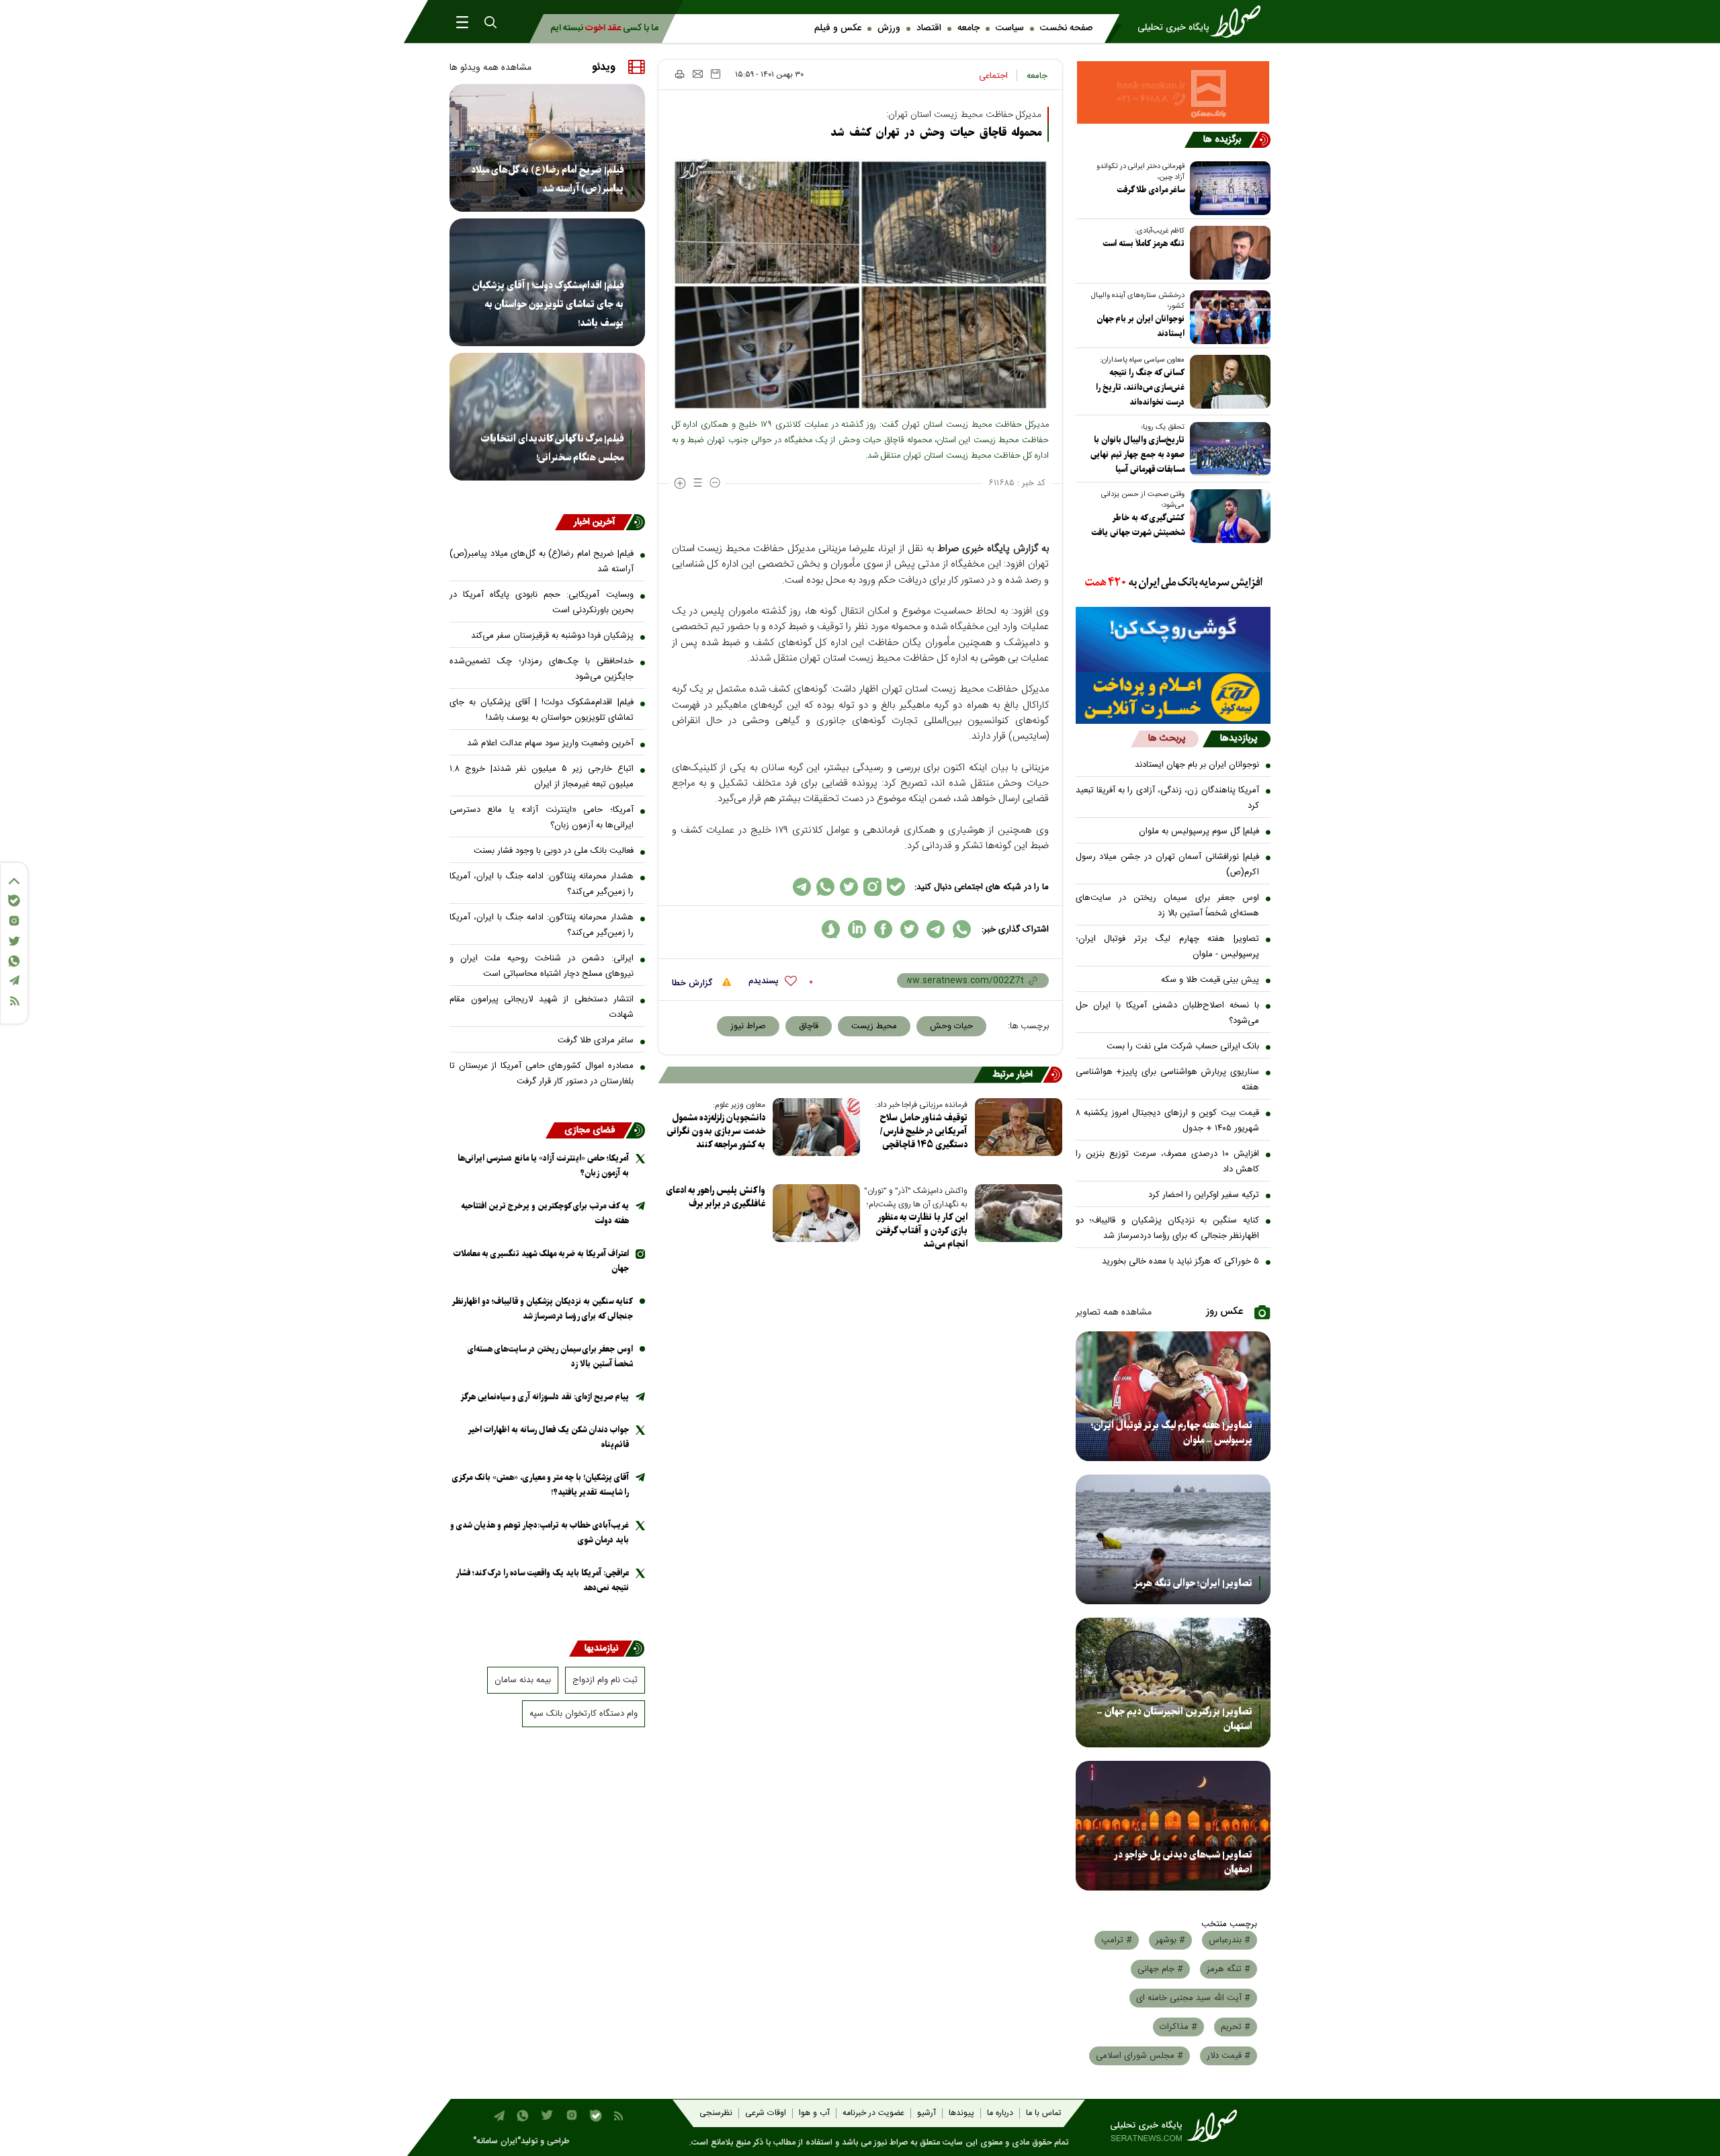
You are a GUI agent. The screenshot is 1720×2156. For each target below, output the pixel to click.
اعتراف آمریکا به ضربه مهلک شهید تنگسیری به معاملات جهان (541, 1261)
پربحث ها (1167, 739)
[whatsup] (962, 929)
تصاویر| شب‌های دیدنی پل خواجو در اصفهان (1183, 1862)
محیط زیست (874, 1026)
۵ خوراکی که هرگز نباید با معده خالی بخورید (1180, 1261)
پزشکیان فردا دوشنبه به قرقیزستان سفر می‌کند (552, 636)
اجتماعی (993, 76)
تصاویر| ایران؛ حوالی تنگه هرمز (1193, 1583)
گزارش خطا (693, 983)
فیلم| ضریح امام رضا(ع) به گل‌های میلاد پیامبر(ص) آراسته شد (547, 179)
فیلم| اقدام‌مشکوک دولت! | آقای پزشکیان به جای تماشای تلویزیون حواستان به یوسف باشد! (548, 304)
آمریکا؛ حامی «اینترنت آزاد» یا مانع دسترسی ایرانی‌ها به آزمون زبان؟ (542, 818)
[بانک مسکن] (1173, 92)
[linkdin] (857, 929)
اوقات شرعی (766, 2113)
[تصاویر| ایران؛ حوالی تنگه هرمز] (1173, 1539)
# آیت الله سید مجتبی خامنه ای (1193, 1998)
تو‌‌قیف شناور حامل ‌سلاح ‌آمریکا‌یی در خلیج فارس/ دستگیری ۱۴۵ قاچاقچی (923, 1131)
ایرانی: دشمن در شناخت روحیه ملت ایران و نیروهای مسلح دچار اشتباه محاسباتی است (542, 966)
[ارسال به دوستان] (698, 74)
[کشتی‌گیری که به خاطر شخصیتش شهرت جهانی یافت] (1228, 516)
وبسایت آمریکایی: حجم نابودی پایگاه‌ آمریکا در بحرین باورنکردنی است (542, 603)
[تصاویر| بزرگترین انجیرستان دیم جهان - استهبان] (1173, 1683)
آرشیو (927, 2113)
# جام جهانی (1160, 1969)
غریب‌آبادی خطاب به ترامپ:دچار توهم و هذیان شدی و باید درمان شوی (540, 1533)
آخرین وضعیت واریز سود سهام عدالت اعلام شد (550, 743)
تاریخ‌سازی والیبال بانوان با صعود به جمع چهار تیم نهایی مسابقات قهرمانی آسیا (1137, 455)
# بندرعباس (1230, 1940)
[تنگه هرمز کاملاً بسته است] (1228, 253)
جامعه (969, 28)
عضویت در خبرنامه (873, 2113)
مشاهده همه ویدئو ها (490, 68)
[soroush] (831, 929)
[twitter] (909, 929)
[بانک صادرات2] (1173, 639)
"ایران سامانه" (497, 2142)
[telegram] (936, 929)
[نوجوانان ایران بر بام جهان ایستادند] (1228, 317)
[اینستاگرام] (14, 921)
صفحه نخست (1066, 28)
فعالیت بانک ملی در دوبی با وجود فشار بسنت (554, 851)
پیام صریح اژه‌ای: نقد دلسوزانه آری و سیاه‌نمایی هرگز (545, 1397)
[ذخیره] (716, 74)
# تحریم (1236, 2027)
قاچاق (809, 1026)
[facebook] (883, 929)
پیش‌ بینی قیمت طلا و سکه (1210, 980)
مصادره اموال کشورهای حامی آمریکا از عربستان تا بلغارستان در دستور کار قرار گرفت (542, 1074)
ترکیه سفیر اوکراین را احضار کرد (1204, 1195)
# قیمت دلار (1229, 2056)
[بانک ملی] (1173, 583)
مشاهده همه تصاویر (1114, 1313)
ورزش (889, 28)
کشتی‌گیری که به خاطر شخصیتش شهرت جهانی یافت (1138, 525)
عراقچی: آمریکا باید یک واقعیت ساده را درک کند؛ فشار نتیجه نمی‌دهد (543, 1580)
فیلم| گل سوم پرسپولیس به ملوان (1199, 831)
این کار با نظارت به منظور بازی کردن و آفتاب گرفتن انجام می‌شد (921, 1231)
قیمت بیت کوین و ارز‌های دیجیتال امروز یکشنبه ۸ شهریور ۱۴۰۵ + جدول (1168, 1121)
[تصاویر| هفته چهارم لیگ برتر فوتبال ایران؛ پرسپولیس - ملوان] (1173, 1396)
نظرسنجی (716, 2113)
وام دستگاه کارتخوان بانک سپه (584, 1714)
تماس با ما (1043, 2113)
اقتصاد (929, 28)
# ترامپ (1117, 1940)
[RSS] (14, 1001)
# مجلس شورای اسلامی (1139, 2056)
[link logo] (1203, 22)
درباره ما (1000, 2113)
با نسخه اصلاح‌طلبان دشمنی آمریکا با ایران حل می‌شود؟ (1168, 1013)
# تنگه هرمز (1229, 1969)
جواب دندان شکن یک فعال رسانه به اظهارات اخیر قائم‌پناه (549, 1437)
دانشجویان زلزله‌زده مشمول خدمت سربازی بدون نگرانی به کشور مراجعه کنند (716, 1131)
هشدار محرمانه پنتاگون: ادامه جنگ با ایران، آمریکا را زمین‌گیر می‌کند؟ (542, 884)
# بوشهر (1170, 1940)
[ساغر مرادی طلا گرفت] (1228, 188)
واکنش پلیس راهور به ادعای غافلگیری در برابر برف (716, 1197)
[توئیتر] (14, 941)
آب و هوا (814, 2113)
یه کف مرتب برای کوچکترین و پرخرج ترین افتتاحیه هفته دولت (545, 1213)
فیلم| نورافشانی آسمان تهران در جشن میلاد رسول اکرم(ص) (1168, 865)
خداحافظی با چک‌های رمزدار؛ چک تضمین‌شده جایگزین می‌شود (542, 669)
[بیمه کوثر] (1173, 698)
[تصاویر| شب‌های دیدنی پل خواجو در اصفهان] (1173, 1826)
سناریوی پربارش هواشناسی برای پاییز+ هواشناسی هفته (1168, 1080)
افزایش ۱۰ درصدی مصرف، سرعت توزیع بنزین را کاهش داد (1168, 1162)
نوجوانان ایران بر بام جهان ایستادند (1141, 326)
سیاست (1010, 28)
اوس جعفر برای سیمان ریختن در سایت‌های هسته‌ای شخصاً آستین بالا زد (1168, 906)
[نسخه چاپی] (679, 74)
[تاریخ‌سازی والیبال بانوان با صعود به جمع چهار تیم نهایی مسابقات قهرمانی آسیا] (1228, 449)
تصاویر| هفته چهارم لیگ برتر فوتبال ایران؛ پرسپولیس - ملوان (1168, 947)
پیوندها (961, 2113)
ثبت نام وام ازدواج (605, 1680)
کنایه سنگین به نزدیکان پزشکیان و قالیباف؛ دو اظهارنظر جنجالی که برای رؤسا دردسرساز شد (1168, 1228)
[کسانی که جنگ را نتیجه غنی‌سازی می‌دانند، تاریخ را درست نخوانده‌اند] (1228, 382)
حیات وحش (951, 1026)
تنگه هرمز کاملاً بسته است (1144, 244)
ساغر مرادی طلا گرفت (1151, 190)
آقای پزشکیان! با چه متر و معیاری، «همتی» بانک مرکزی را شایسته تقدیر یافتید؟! (541, 1485)
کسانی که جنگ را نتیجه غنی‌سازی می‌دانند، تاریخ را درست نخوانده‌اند (1140, 387)
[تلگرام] (14, 980)
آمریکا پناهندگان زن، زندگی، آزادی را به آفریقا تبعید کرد (1168, 798)
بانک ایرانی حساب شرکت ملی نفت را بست (1183, 1046)
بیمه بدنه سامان (523, 1680)
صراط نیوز (748, 1026)
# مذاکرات (1178, 2027)
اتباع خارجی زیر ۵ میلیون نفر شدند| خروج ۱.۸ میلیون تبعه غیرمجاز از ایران (542, 777)
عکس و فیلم (838, 28)
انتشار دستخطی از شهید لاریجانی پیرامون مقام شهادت (542, 1007)
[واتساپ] (14, 961)
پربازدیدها (1239, 739)
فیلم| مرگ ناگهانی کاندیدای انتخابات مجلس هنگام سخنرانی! (552, 448)
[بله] (14, 901)
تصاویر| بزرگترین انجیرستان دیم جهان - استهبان (1174, 1719)
